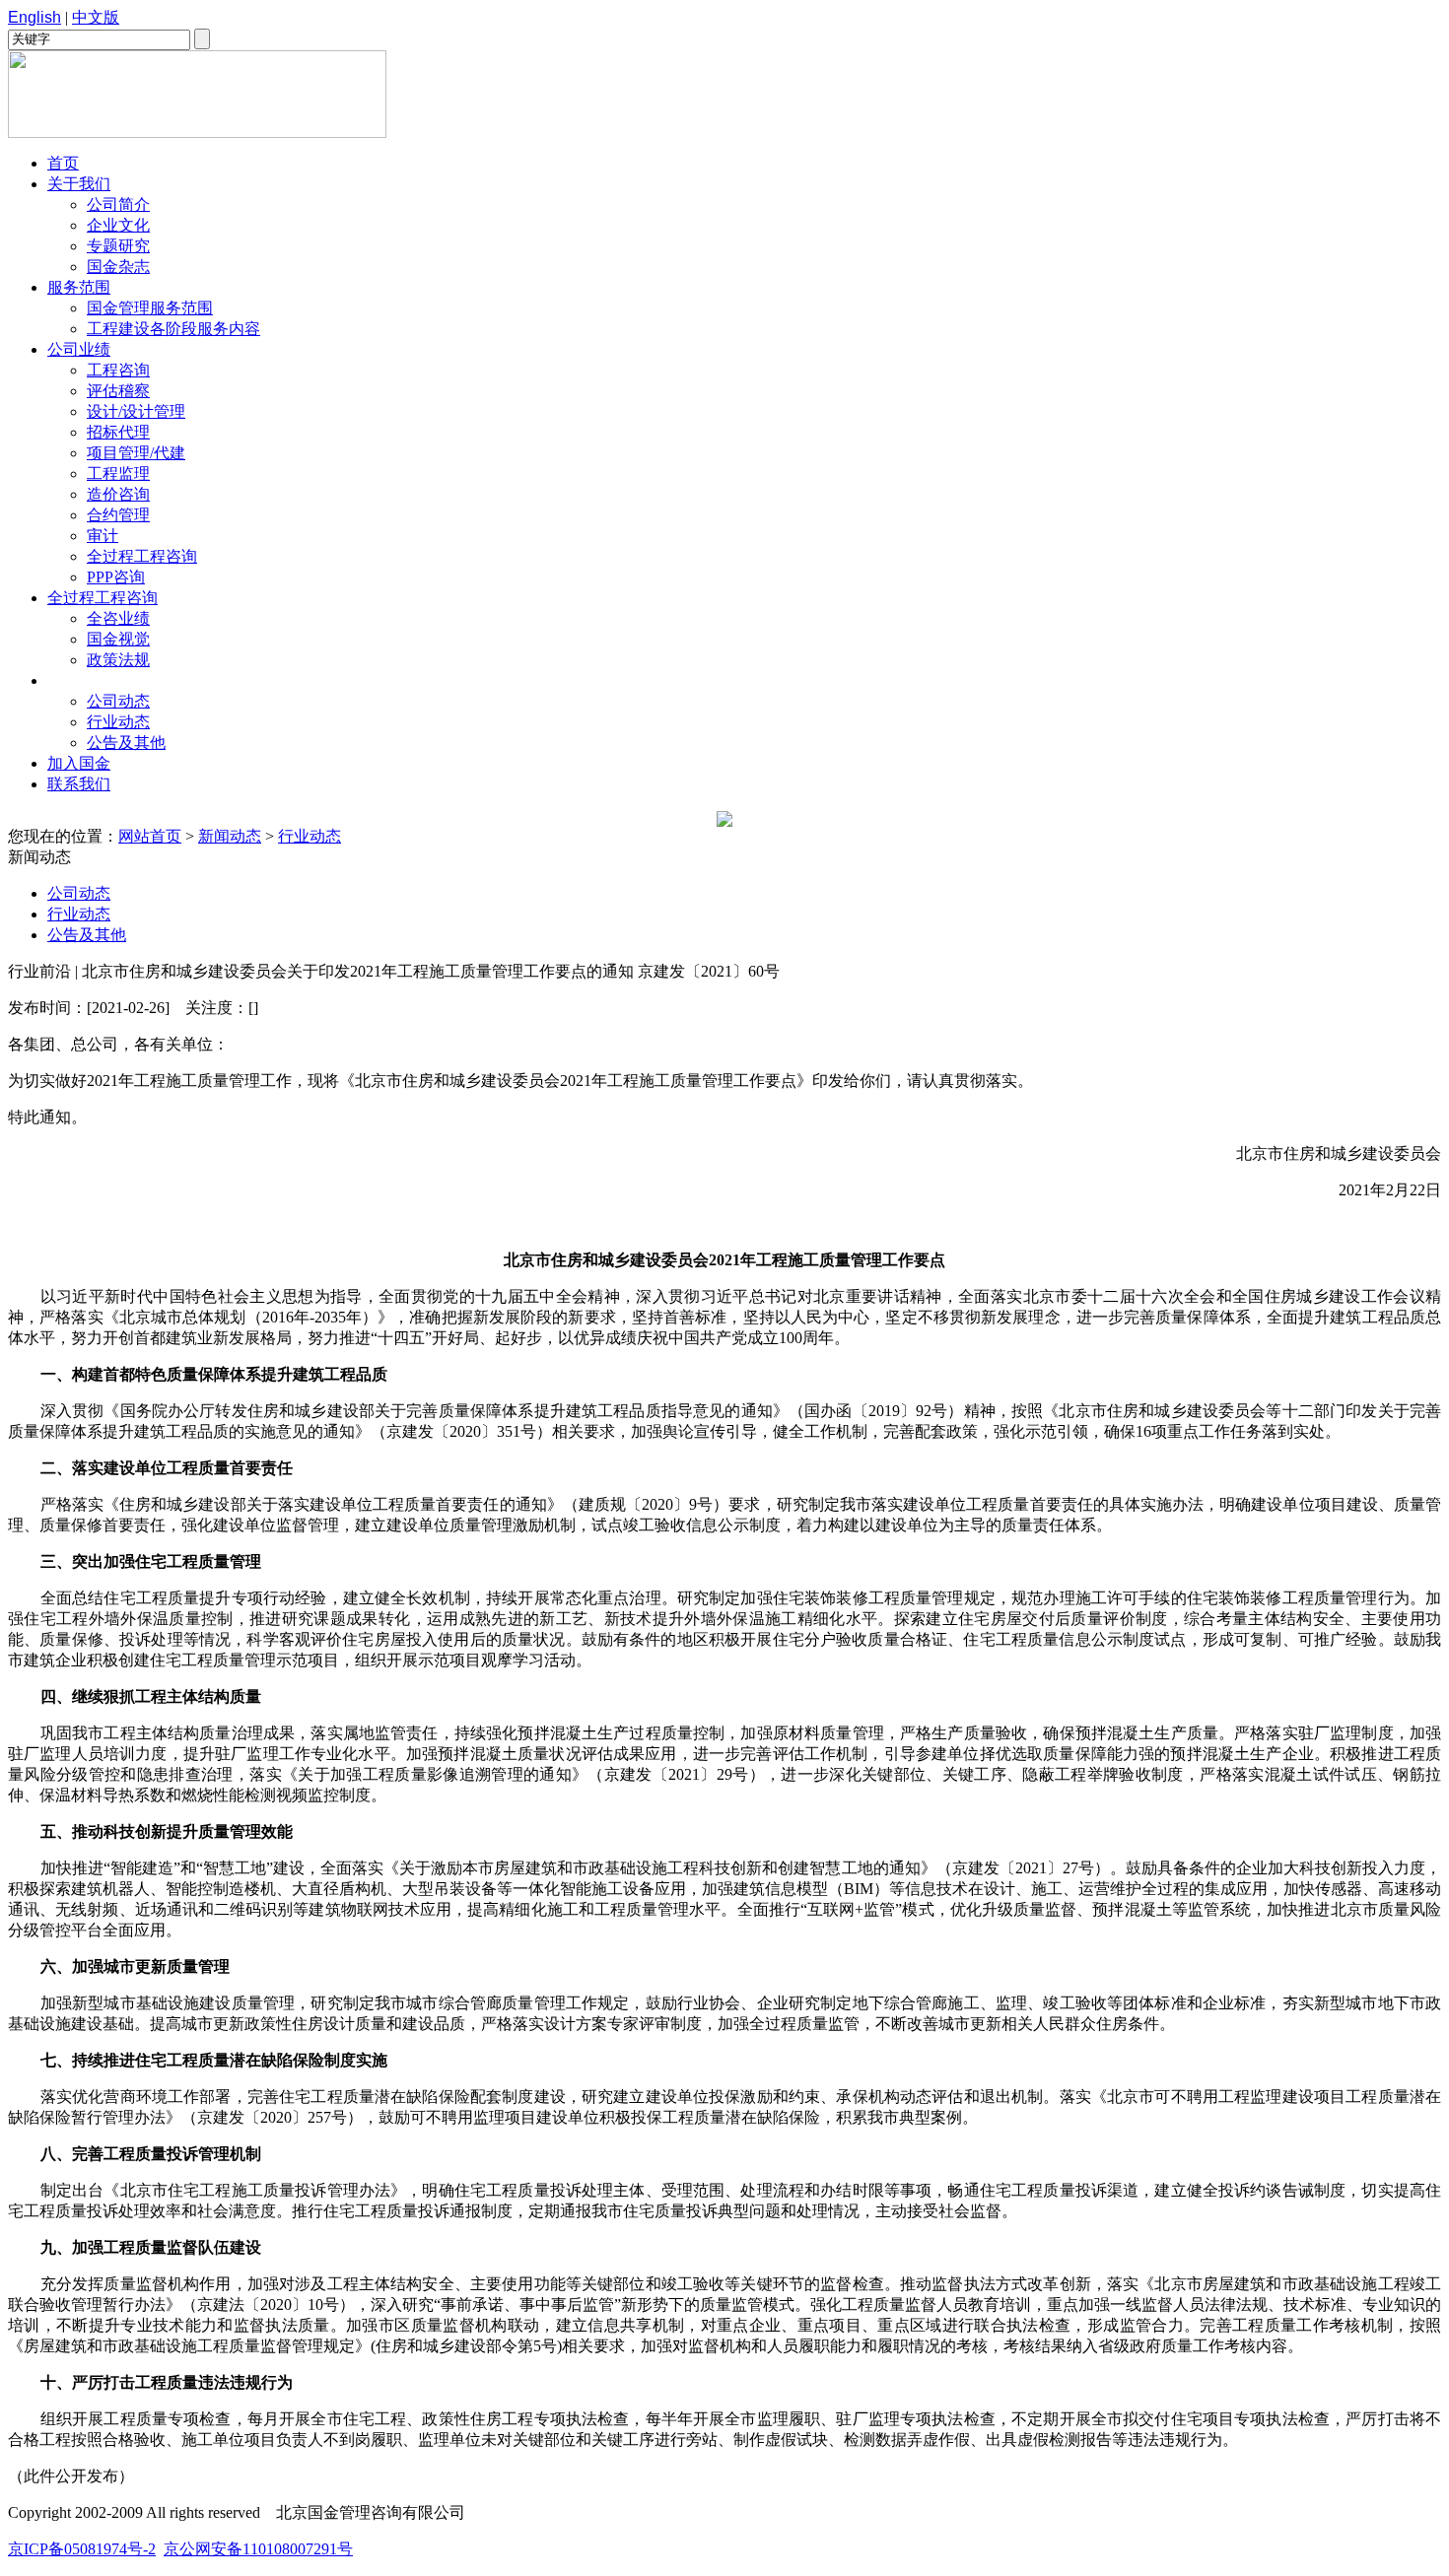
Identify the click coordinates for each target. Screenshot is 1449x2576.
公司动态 (118, 701)
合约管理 (118, 515)
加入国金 (79, 763)
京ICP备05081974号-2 (82, 2549)
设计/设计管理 (136, 411)
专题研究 (118, 246)
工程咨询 (118, 370)
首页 (63, 163)
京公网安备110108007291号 (258, 2549)
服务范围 (79, 287)
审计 (103, 536)
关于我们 (79, 184)
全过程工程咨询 (142, 556)
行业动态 (118, 722)
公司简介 (118, 204)
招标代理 (118, 432)
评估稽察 (118, 391)
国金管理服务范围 (150, 308)
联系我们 (79, 784)
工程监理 (118, 474)
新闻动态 (79, 680)
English (34, 17)
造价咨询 (118, 494)
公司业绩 (79, 349)
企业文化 (118, 225)
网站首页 (150, 836)
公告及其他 (126, 743)
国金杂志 (118, 267)
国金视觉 (118, 639)
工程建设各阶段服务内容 (173, 329)
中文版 (96, 17)
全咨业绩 (118, 618)
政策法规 (118, 660)
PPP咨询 (116, 577)
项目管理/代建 (136, 453)
